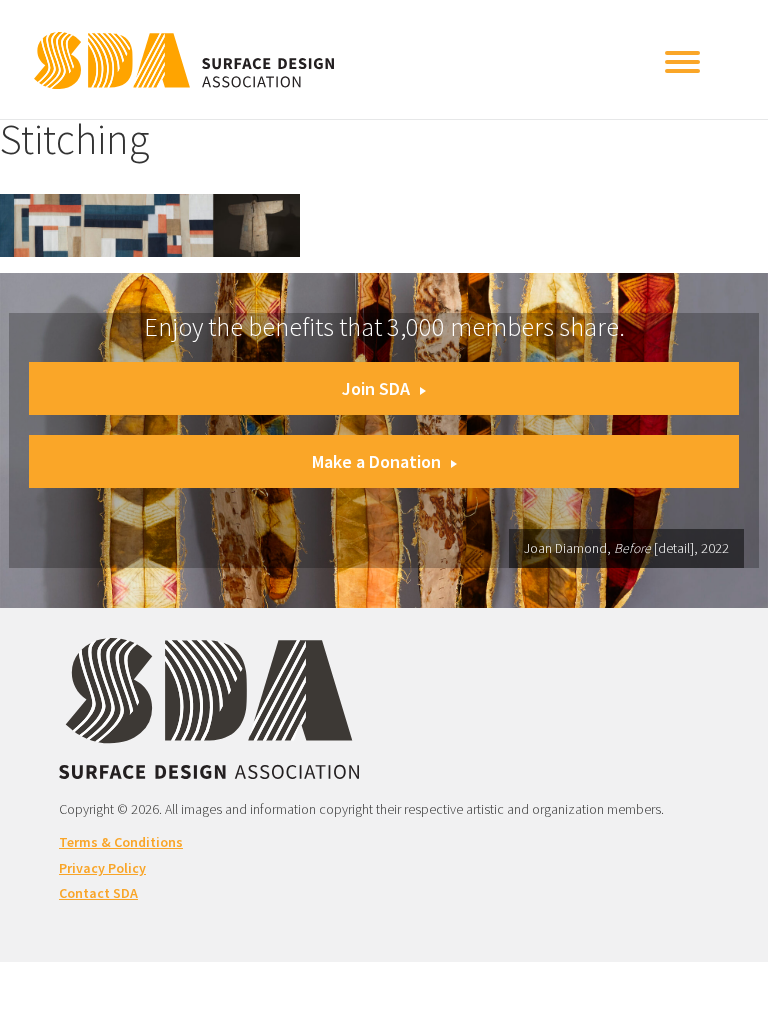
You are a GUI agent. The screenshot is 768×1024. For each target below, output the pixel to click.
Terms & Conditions (121, 842)
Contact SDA (98, 893)
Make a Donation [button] (376, 461)
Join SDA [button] (376, 388)
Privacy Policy (102, 868)
